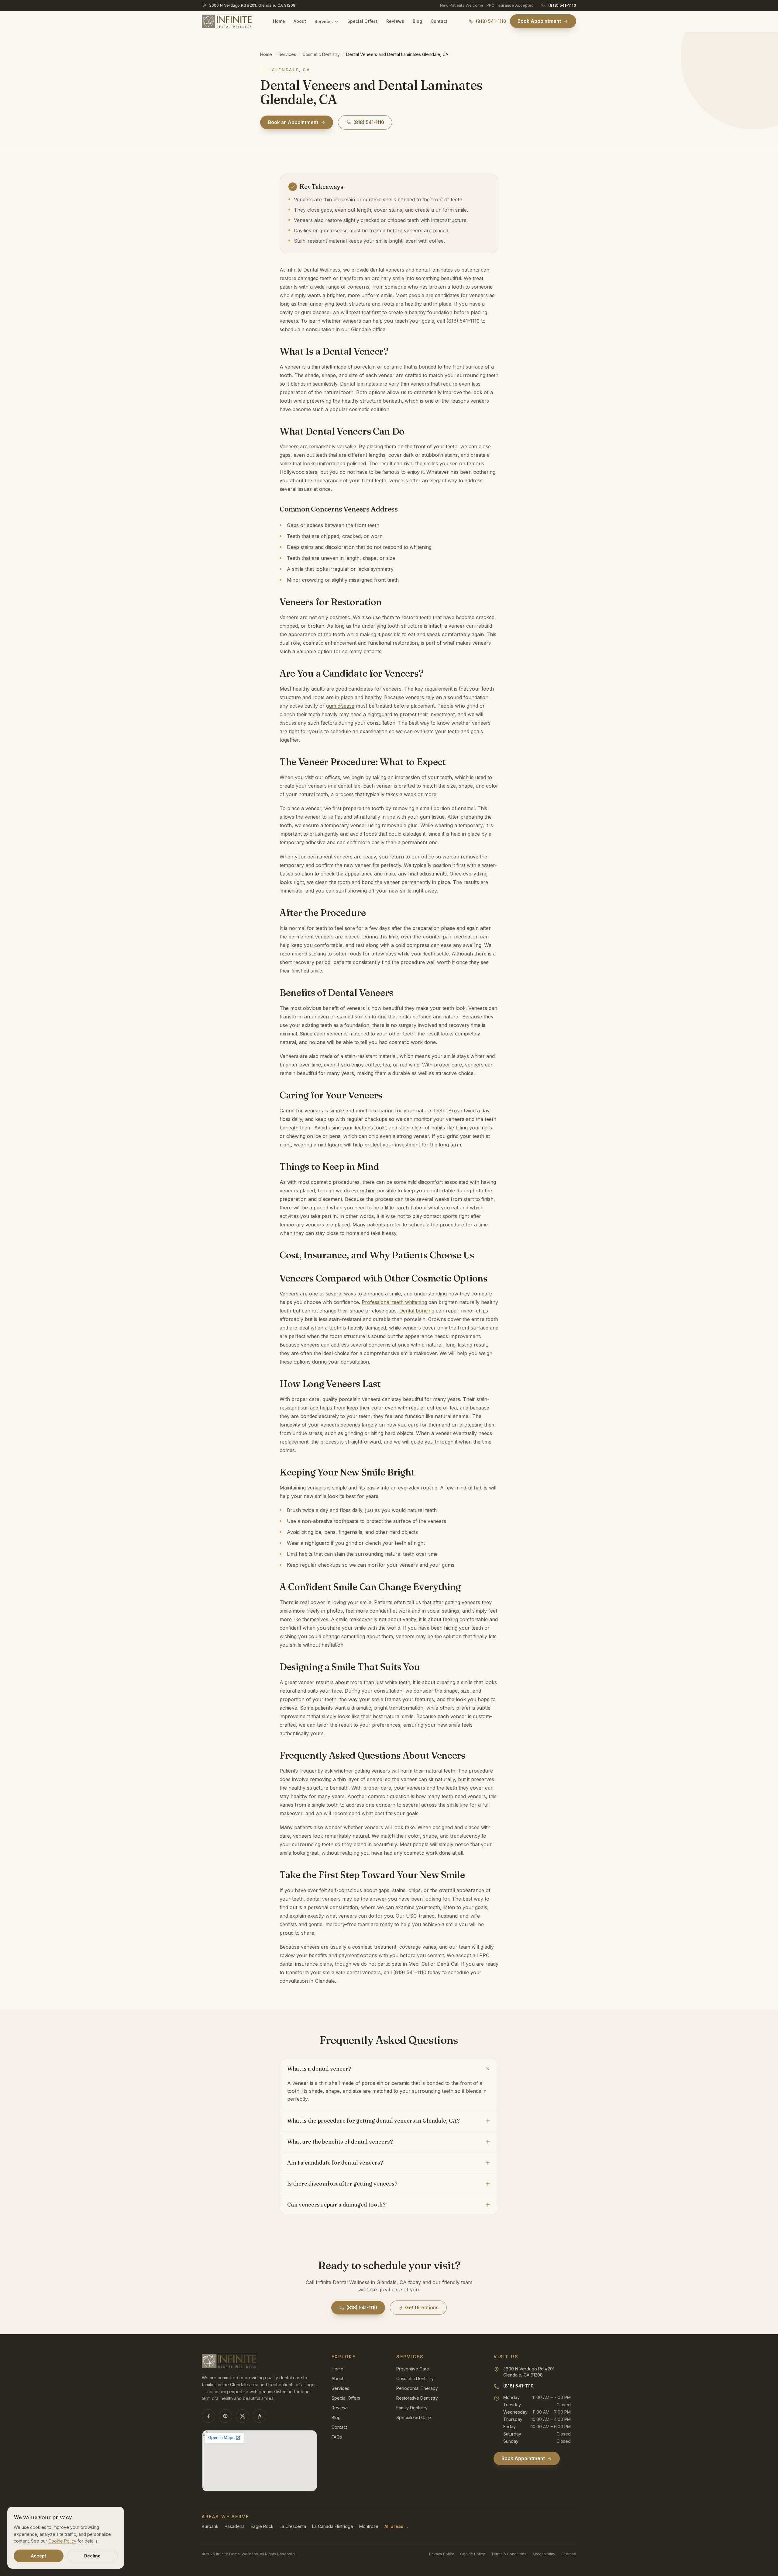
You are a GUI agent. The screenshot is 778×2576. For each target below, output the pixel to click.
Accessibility (544, 2554)
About (300, 21)
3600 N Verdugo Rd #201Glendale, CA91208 (529, 2372)
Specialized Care (414, 2417)
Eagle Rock (262, 2526)
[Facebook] (208, 2416)
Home (279, 21)
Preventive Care (413, 2369)
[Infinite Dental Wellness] (227, 21)
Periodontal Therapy (417, 2388)
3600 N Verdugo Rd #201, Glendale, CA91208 (252, 5)
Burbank (210, 2526)
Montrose (369, 2526)
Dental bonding (417, 1311)
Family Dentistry (412, 2408)
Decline (92, 2556)
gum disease (340, 706)
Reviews (395, 21)
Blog (417, 21)
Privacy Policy (442, 2554)
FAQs (337, 2437)
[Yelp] (260, 2416)
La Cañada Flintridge (333, 2526)
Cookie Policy (473, 2554)
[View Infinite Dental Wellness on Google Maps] (259, 2461)
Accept (39, 2556)
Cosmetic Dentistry (321, 54)
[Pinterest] (225, 2416)
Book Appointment (539, 21)
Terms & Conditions (509, 2554)
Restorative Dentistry (417, 2398)
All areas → (397, 2526)
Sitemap (569, 2554)
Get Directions (422, 2308)
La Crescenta (293, 2526)
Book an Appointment (293, 122)
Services (324, 21)
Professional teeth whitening (394, 1302)
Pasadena (235, 2526)
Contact (439, 21)
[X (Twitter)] (243, 2416)
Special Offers (363, 21)
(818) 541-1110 (562, 5)
